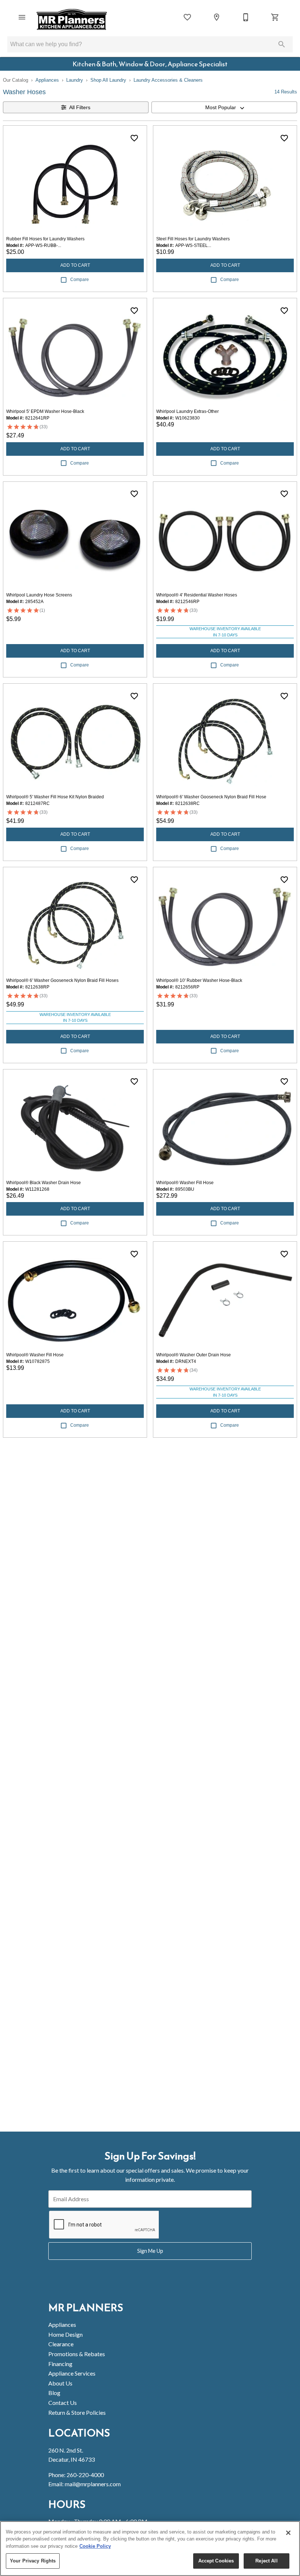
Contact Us (63, 2403)
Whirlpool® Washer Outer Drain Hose (194, 1355)
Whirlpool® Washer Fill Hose (185, 1183)
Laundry (75, 80)
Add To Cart (75, 265)
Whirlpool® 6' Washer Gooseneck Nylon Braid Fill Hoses (62, 980)
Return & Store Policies (77, 2412)
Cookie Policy (95, 2546)
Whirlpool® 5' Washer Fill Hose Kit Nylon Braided (55, 797)
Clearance (61, 2344)
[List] (187, 17)
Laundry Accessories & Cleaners (168, 80)
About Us (60, 2383)
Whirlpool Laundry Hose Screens (39, 595)
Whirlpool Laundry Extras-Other (187, 411)
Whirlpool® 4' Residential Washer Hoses (197, 595)
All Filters (80, 107)
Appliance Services (72, 2373)
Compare (80, 280)
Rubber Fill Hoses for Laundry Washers (45, 239)
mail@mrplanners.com (93, 2484)
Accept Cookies (216, 2561)
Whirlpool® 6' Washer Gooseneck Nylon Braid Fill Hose (211, 797)
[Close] (288, 2533)
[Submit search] (282, 44)
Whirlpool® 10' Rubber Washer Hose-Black (199, 980)
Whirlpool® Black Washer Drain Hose (44, 1183)
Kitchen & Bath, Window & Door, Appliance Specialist (150, 64)
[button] (22, 17)
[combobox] (224, 107)
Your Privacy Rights (33, 2561)
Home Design (65, 2334)
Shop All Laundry (108, 80)
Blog (54, 2393)
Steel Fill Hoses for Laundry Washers (193, 239)
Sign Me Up (150, 2251)
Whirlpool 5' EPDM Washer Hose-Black (45, 411)
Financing (60, 2364)
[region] (150, 2549)
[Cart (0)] (275, 17)
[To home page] (72, 19)
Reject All (266, 2561)
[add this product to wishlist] (134, 138)
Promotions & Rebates (77, 2354)
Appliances (47, 80)
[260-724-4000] (246, 17)
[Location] (217, 17)
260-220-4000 (85, 2475)
